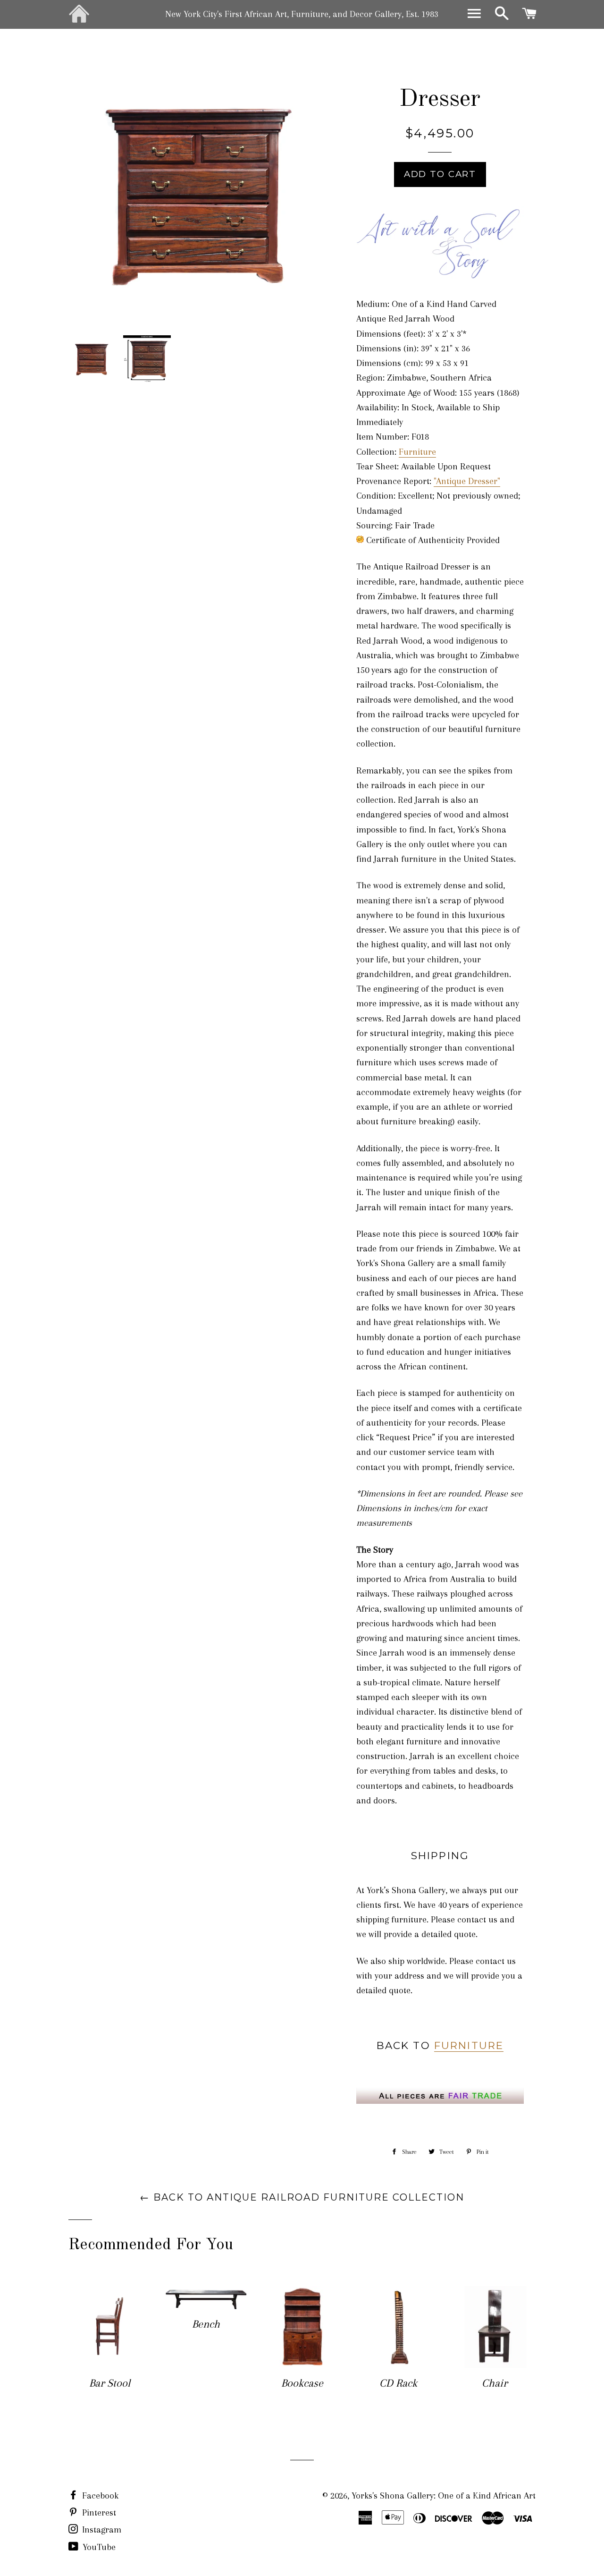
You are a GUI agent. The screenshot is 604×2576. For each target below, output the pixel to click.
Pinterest (98, 2513)
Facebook (99, 2496)
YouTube (98, 2547)
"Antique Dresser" (467, 481)
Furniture (417, 452)
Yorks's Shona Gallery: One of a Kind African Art (444, 2496)
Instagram (101, 2530)
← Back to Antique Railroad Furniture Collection (302, 2197)
